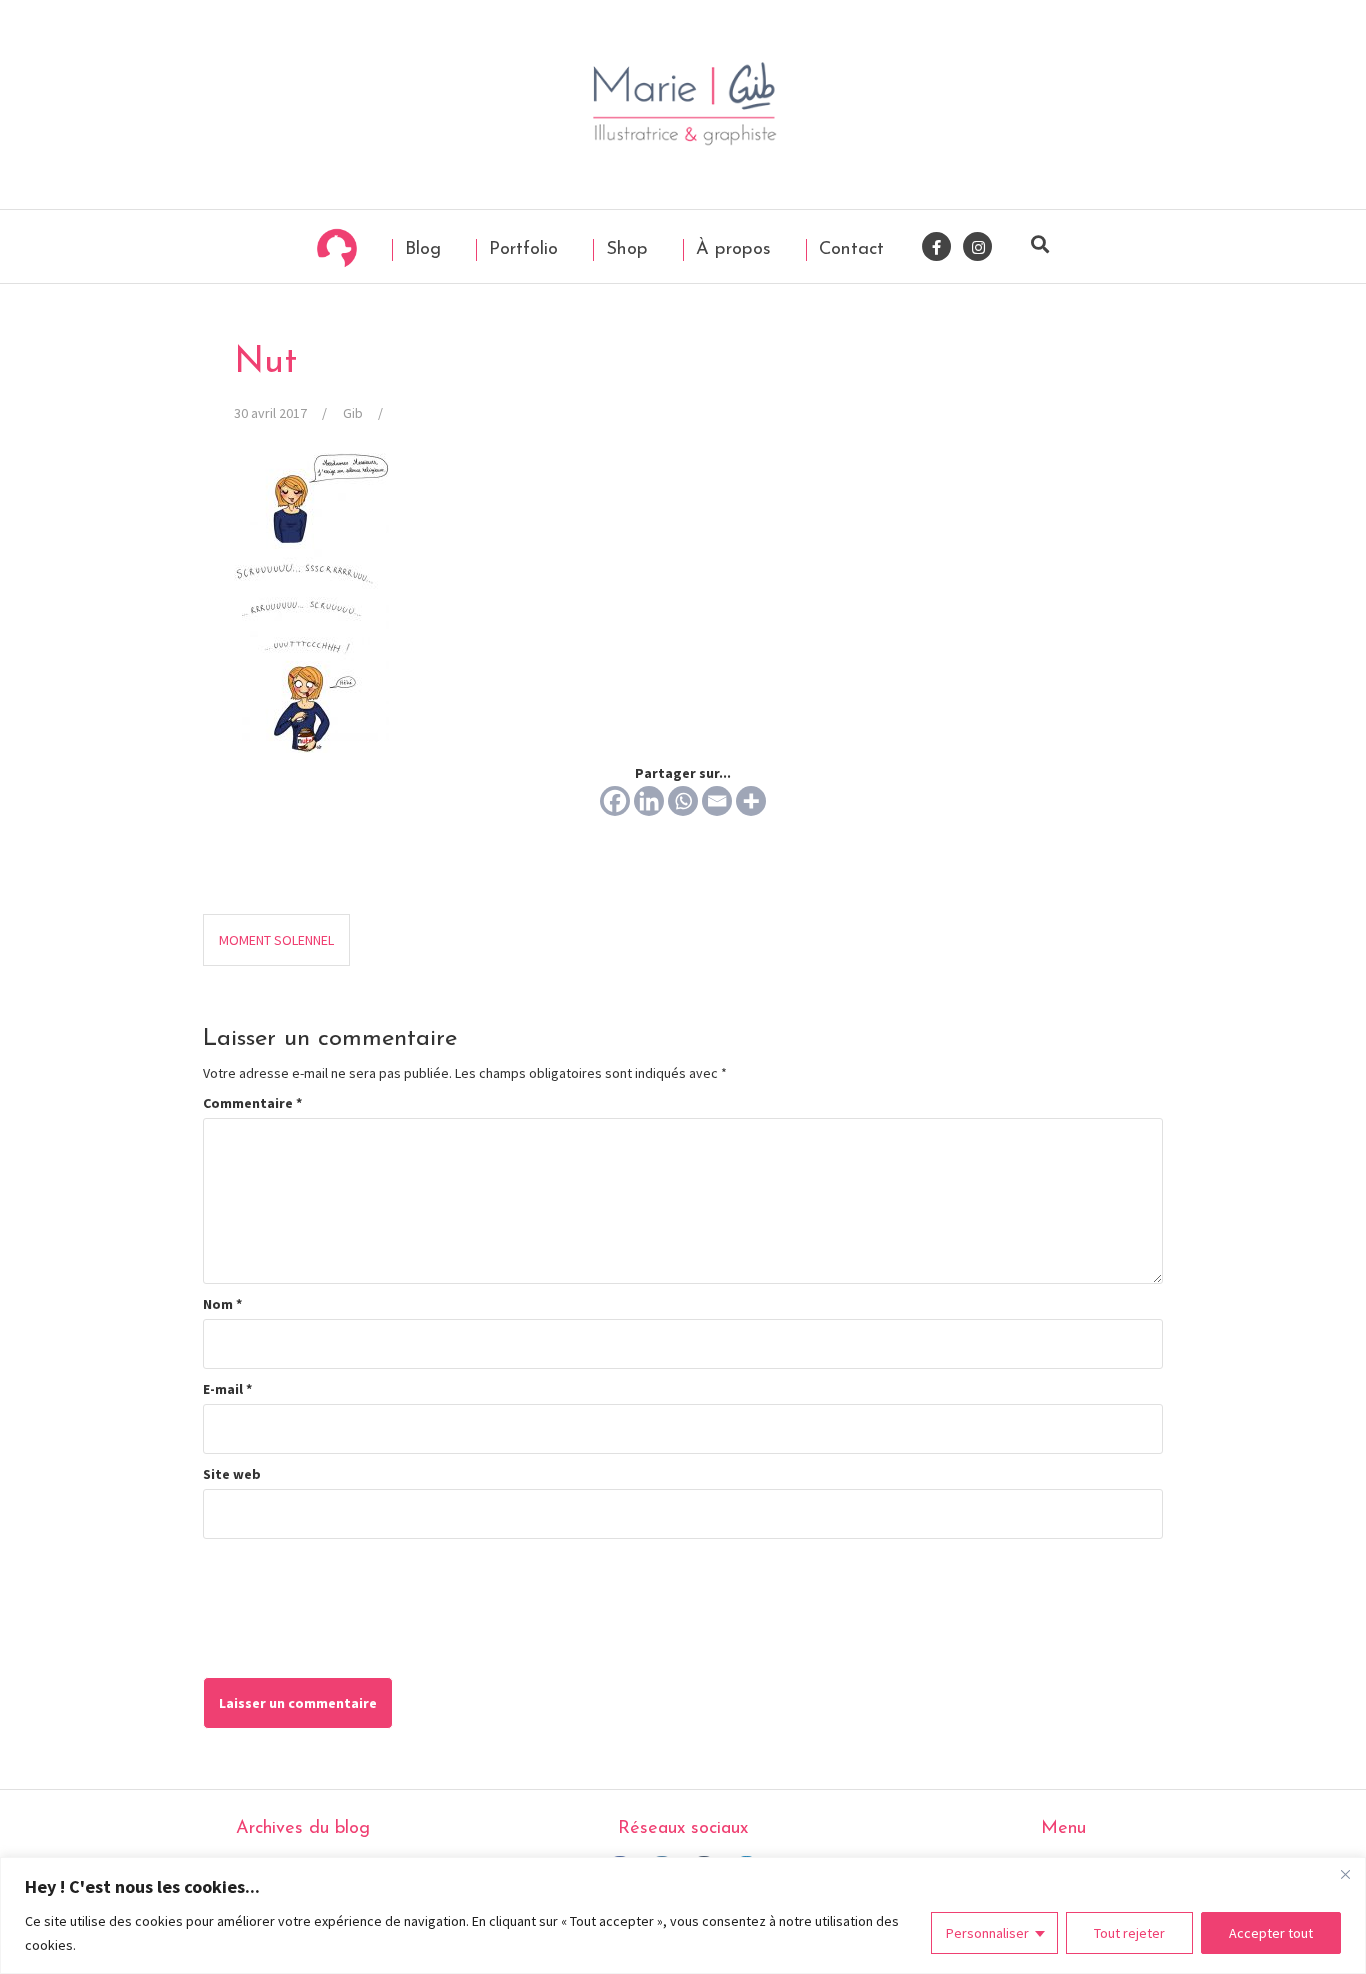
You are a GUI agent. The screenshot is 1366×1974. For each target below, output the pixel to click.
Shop (624, 249)
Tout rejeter (1129, 1933)
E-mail (227, 1389)
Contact (848, 249)
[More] (751, 801)
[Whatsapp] (683, 801)
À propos (730, 249)
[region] (683, 1915)
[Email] (717, 801)
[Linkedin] (649, 801)
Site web (232, 1474)
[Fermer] (1345, 1874)
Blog (420, 249)
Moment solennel (276, 940)
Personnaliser (987, 1933)
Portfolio (520, 249)
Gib (353, 413)
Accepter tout (1271, 1933)
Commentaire (252, 1103)
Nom (222, 1304)
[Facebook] (615, 801)
